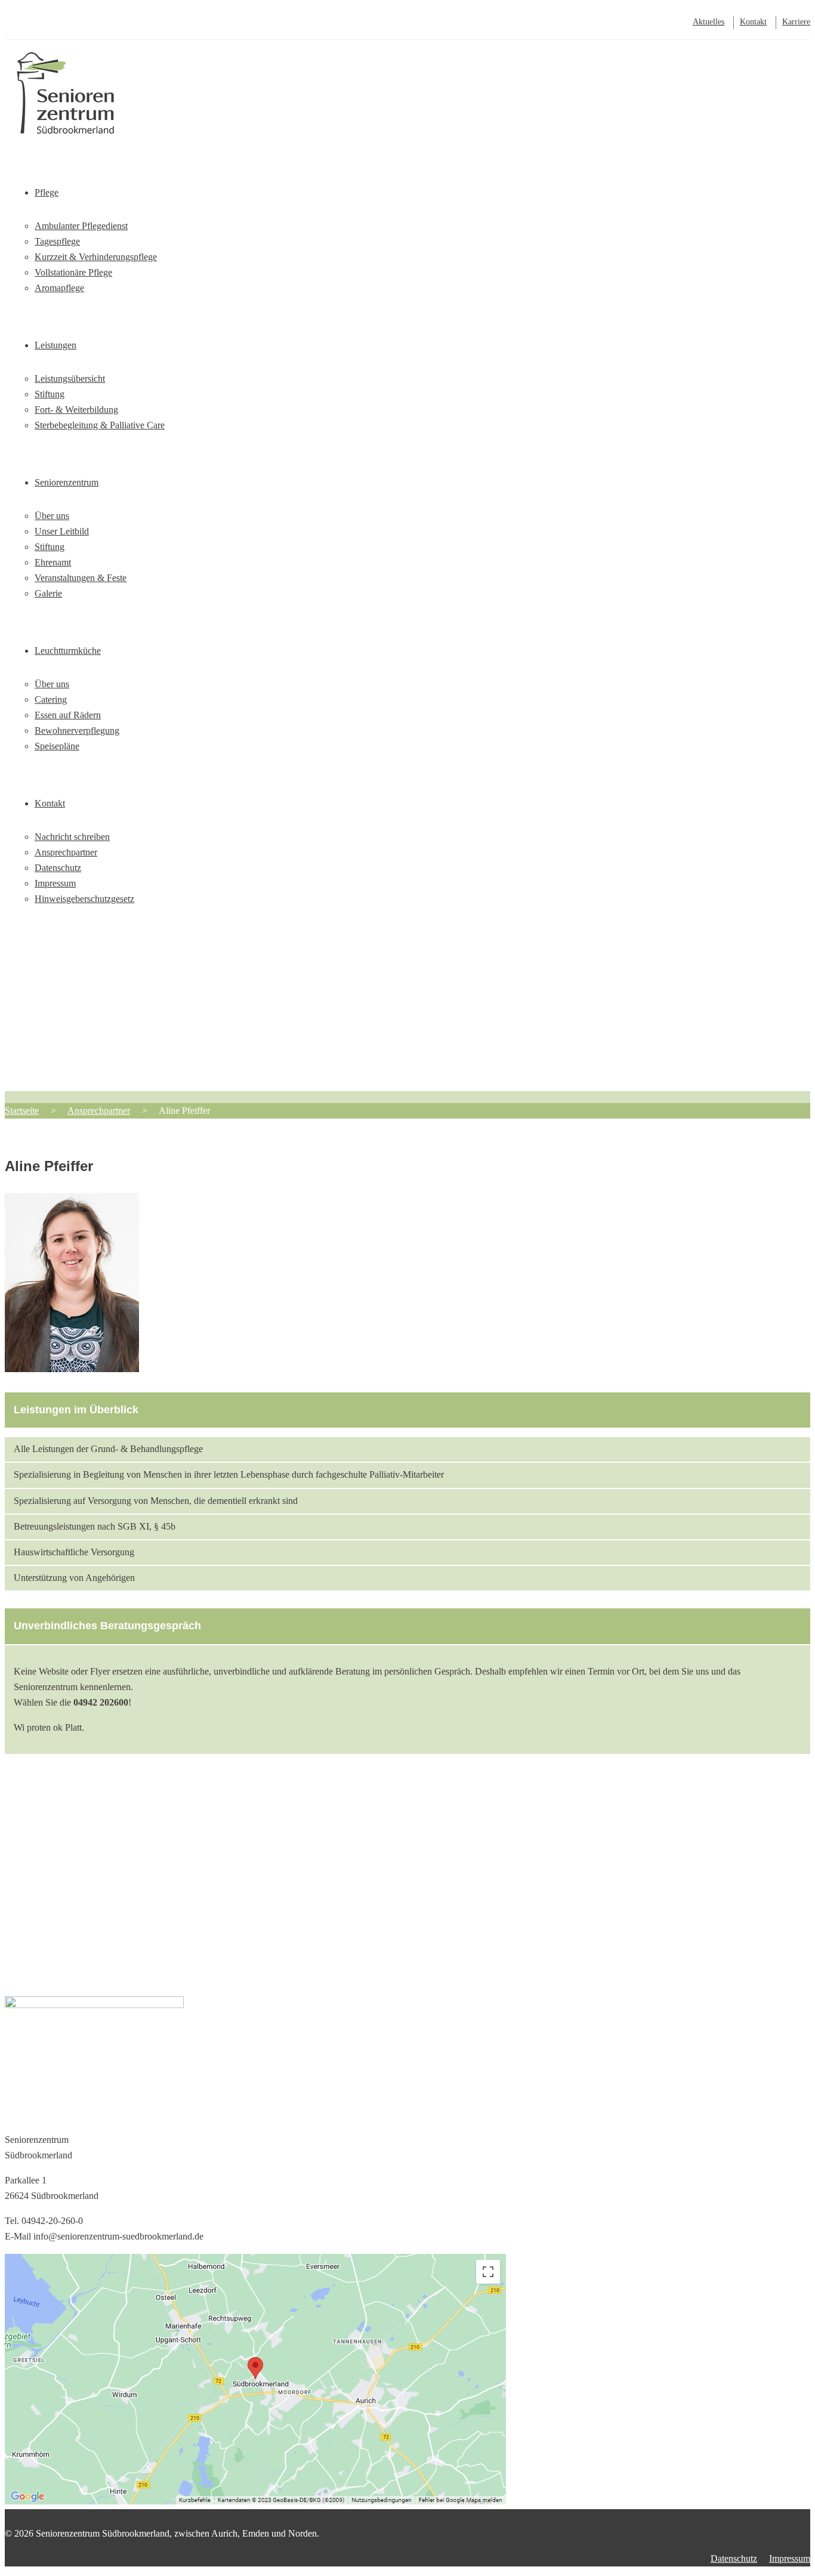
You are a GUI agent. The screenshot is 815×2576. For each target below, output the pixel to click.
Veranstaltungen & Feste (81, 578)
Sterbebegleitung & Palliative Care (100, 425)
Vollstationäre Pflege (73, 272)
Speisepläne (57, 746)
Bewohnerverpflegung (77, 731)
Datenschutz (58, 868)
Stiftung (50, 394)
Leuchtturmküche (68, 651)
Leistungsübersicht (70, 379)
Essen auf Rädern (68, 715)
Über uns (52, 516)
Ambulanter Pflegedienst (81, 226)
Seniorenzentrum (67, 482)
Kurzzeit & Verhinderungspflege (96, 257)
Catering (51, 699)
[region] (407, 1011)
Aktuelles (709, 22)
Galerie (48, 593)
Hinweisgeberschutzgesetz (84, 899)
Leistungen (55, 345)
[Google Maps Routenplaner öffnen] (255, 2501)
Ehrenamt (53, 562)
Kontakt (753, 22)
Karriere (796, 22)
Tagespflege (57, 241)
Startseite (52, 117)
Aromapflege (59, 288)
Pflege (47, 192)
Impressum (55, 883)
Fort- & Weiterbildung (76, 410)
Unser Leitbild (62, 531)
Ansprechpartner (66, 852)
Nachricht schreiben (72, 837)
